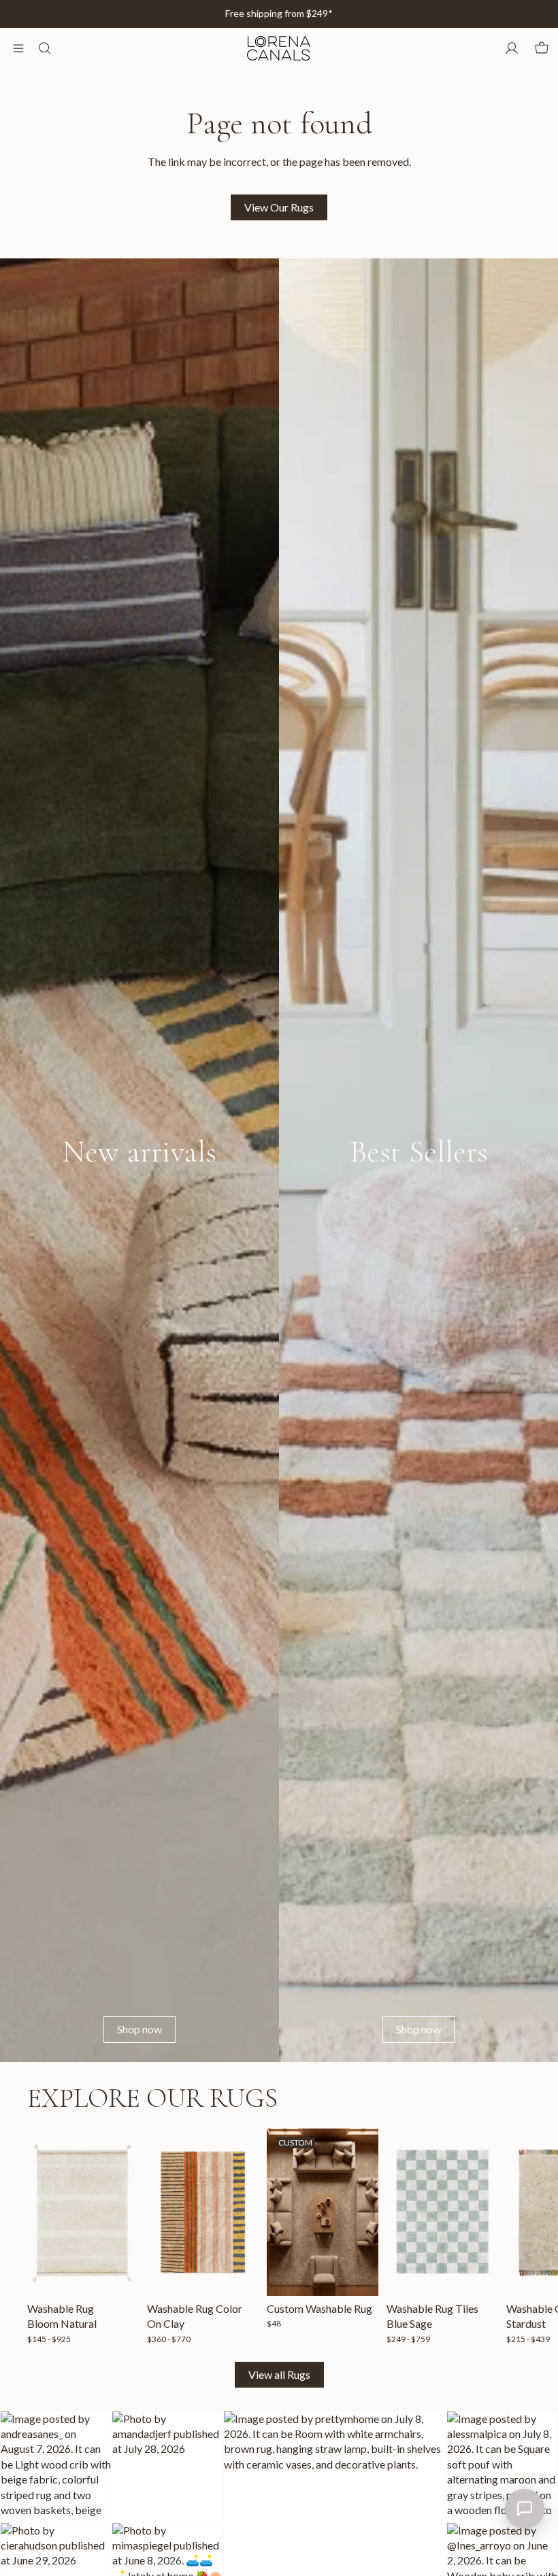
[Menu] (18, 48)
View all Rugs (279, 2374)
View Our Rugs (279, 207)
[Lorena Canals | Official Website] (278, 48)
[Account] (512, 48)
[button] (56, 2467)
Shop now (139, 2029)
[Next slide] (516, 2237)
